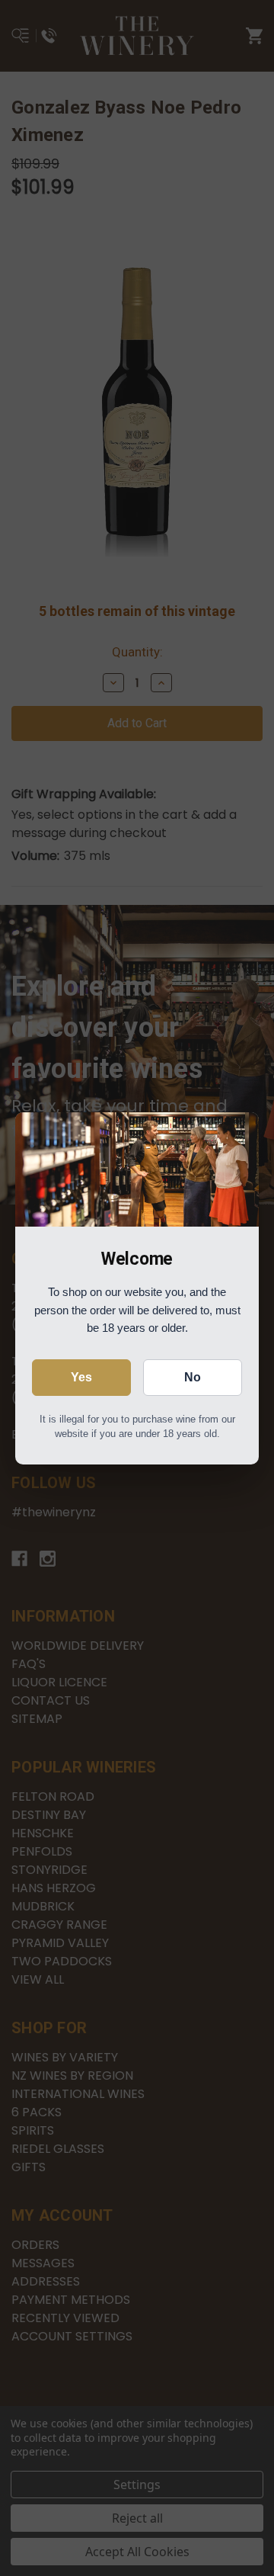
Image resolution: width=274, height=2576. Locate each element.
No (193, 1377)
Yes (81, 1377)
